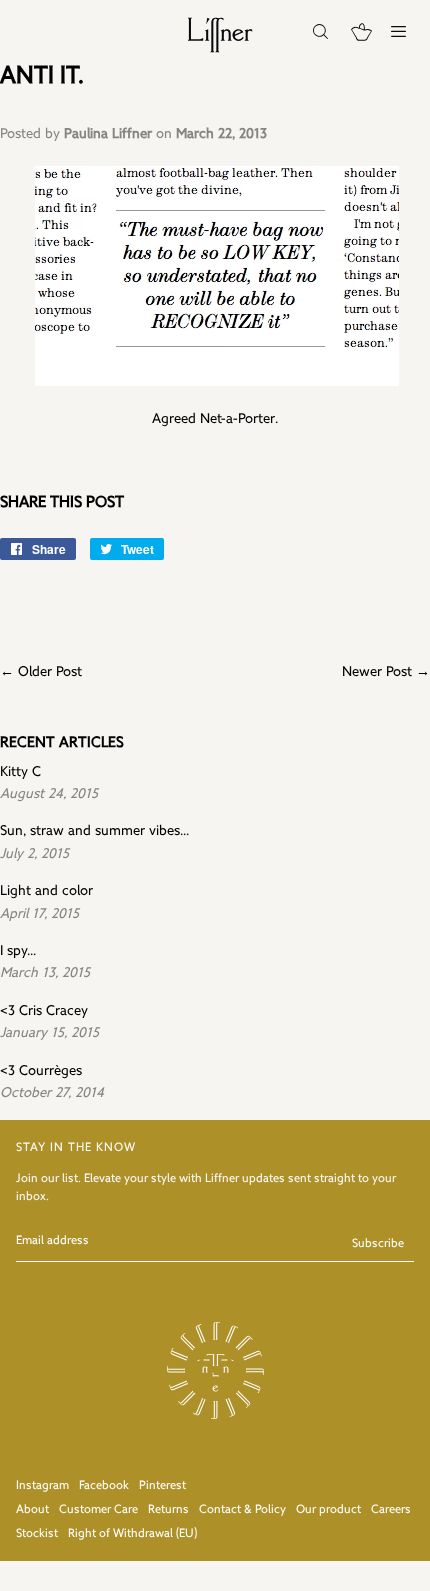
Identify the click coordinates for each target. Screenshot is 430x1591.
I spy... (18, 951)
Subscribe (378, 1244)
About (32, 1510)
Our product (328, 1510)
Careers (391, 1510)
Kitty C (20, 772)
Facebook (104, 1486)
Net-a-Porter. (239, 419)
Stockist (37, 1534)
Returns (168, 1510)
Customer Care (98, 1510)
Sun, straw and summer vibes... (94, 831)
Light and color (46, 891)
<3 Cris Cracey (44, 1011)
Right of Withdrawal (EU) (132, 1534)
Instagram (42, 1486)
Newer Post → (386, 672)
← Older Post (41, 672)
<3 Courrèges (41, 1071)
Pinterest (162, 1486)
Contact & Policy (242, 1510)
